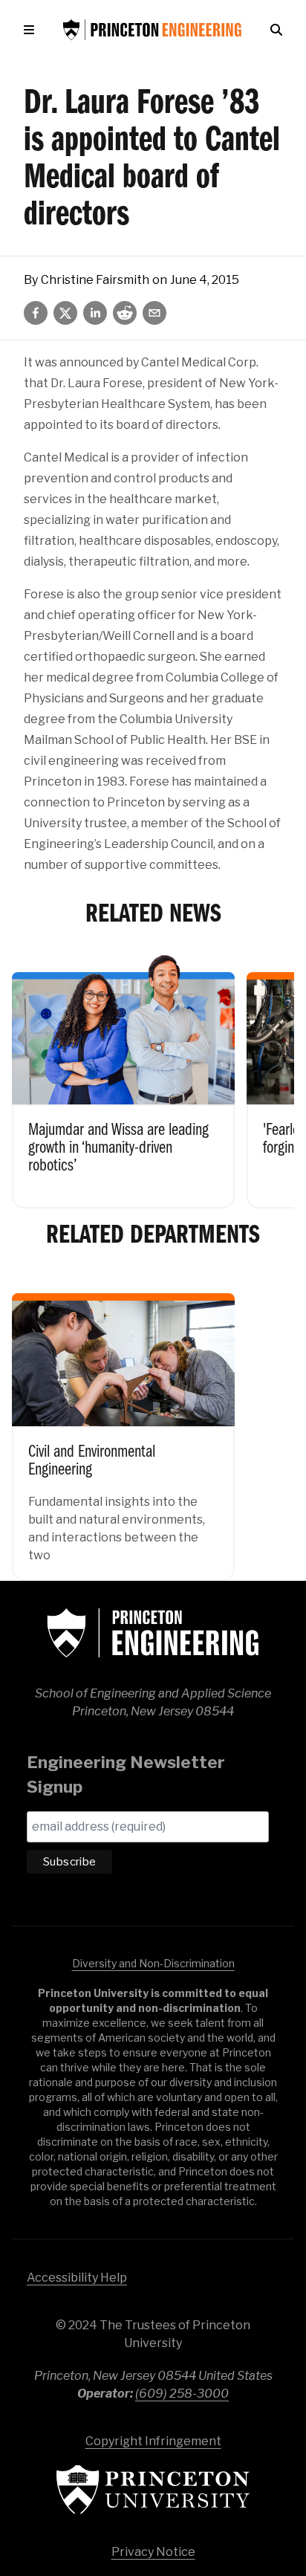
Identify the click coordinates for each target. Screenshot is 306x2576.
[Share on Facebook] (36, 313)
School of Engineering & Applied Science (153, 1633)
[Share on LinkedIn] (95, 313)
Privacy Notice (153, 2552)
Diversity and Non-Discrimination (153, 1963)
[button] (32, 30)
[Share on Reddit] (125, 313)
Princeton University (153, 2489)
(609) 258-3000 (182, 2394)
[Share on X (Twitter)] (65, 313)
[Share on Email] (154, 313)
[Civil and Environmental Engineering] (123, 1426)
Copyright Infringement (153, 2441)
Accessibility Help (77, 2278)
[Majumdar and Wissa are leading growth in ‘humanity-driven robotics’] (123, 1080)
